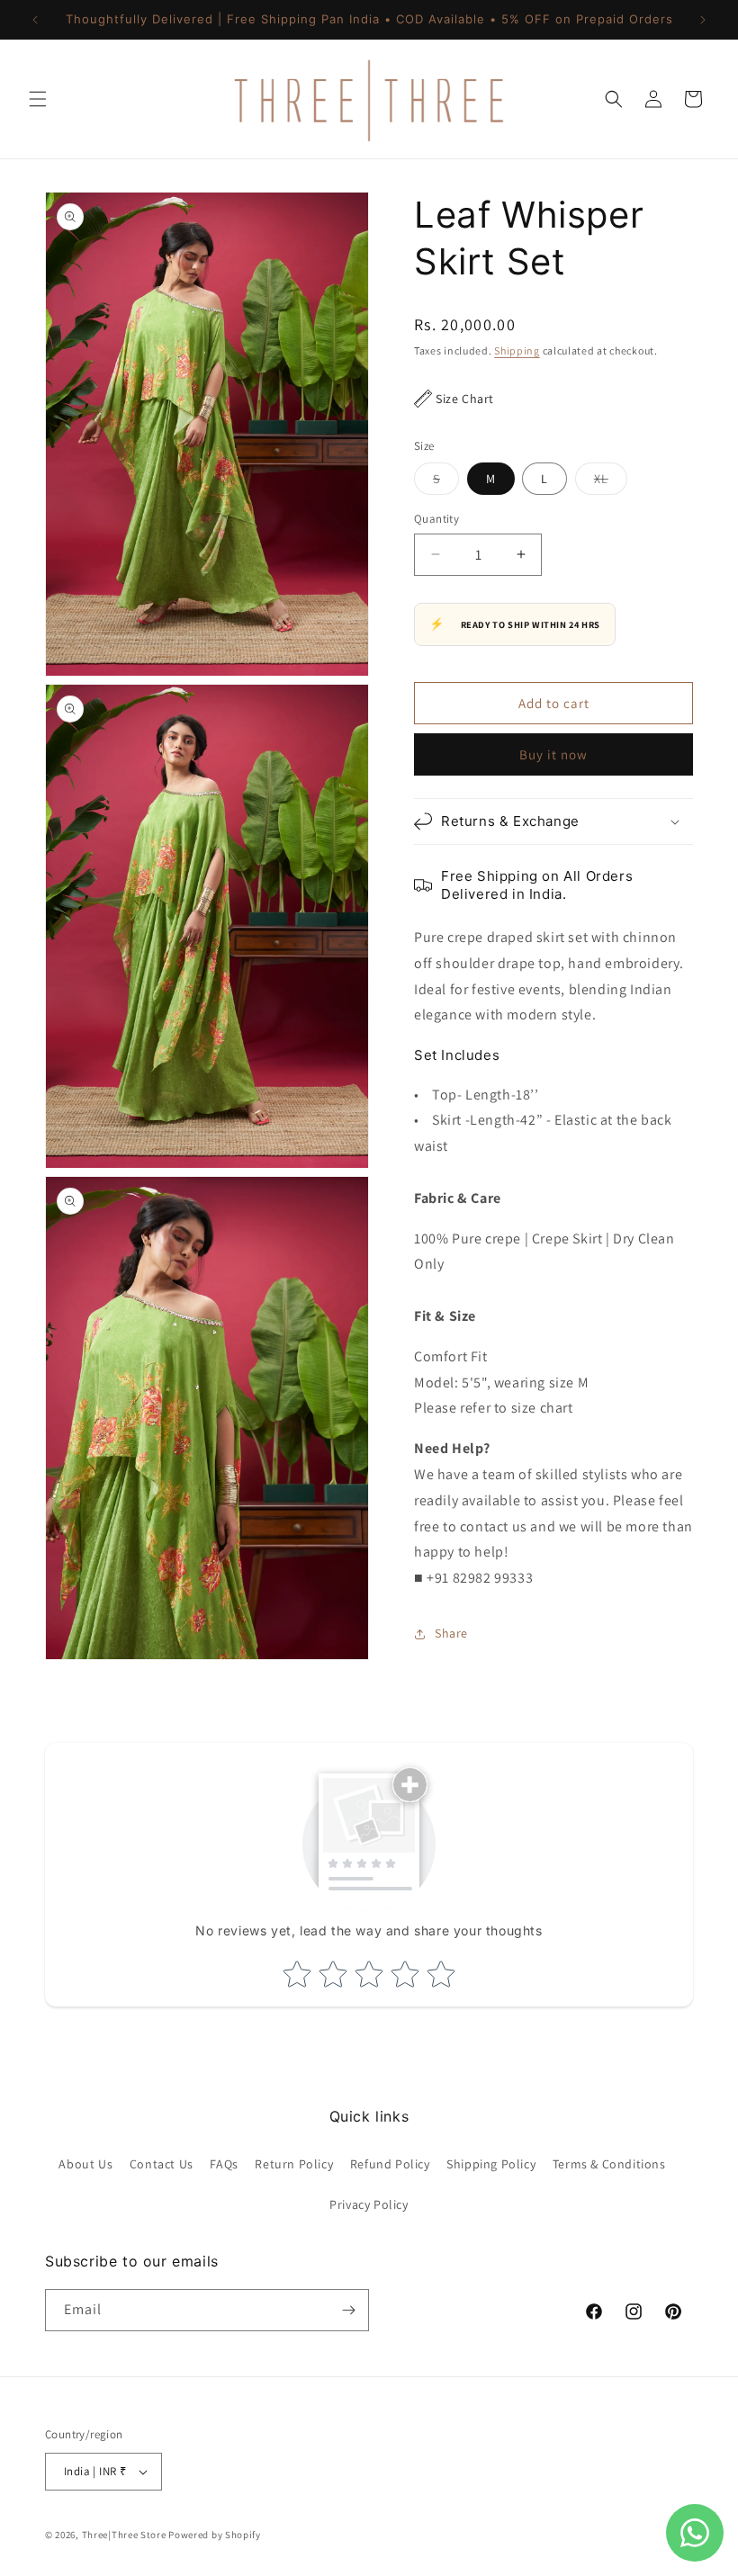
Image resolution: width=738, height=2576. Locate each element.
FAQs (224, 2164)
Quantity (436, 519)
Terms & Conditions (609, 2164)
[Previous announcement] (35, 20)
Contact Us (162, 2164)
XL (611, 482)
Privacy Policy (369, 2204)
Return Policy (294, 2164)
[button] (38, 99)
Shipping (517, 350)
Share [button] (451, 1633)
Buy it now (553, 754)
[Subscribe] (348, 2310)
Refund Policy (390, 2164)
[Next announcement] (703, 20)
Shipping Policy (491, 2164)
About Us (85, 2164)
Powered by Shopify (215, 2535)
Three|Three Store (124, 2535)
